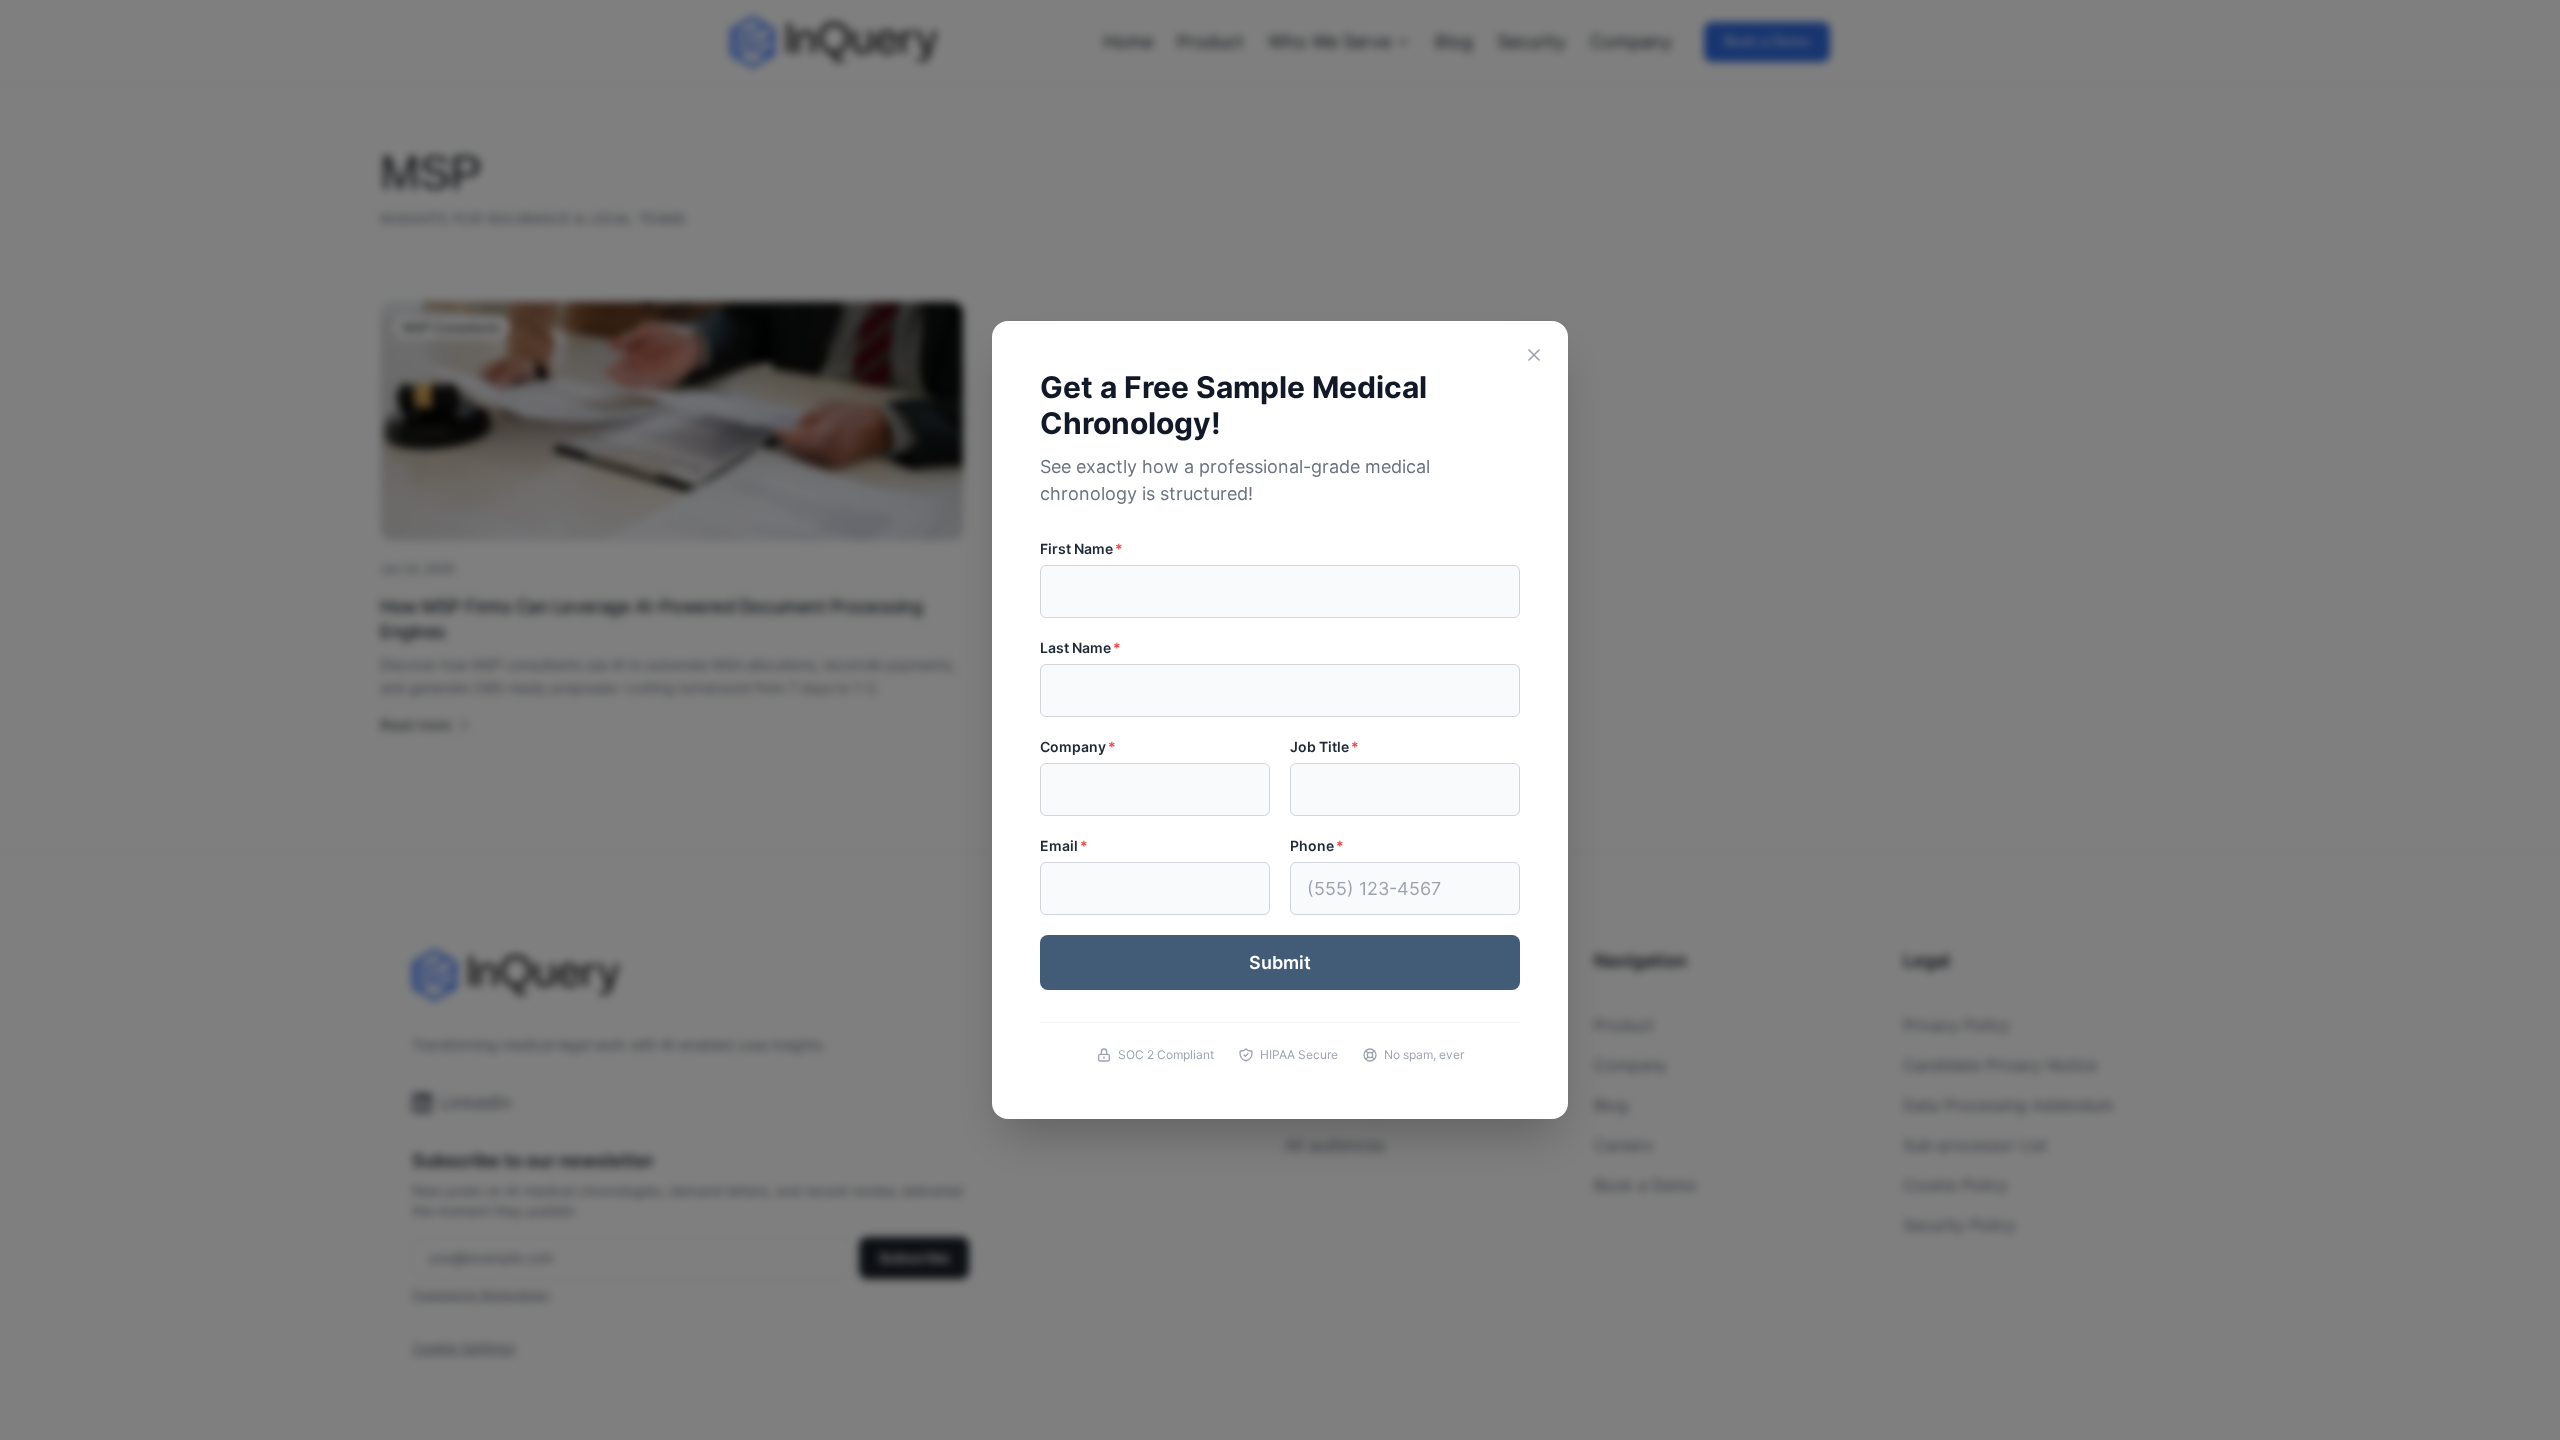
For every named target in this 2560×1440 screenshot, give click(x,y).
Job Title (1324, 746)
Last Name (1080, 647)
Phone (1317, 845)
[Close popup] (1534, 355)
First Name (1081, 548)
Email (1064, 845)
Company (1078, 746)
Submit (1280, 962)
